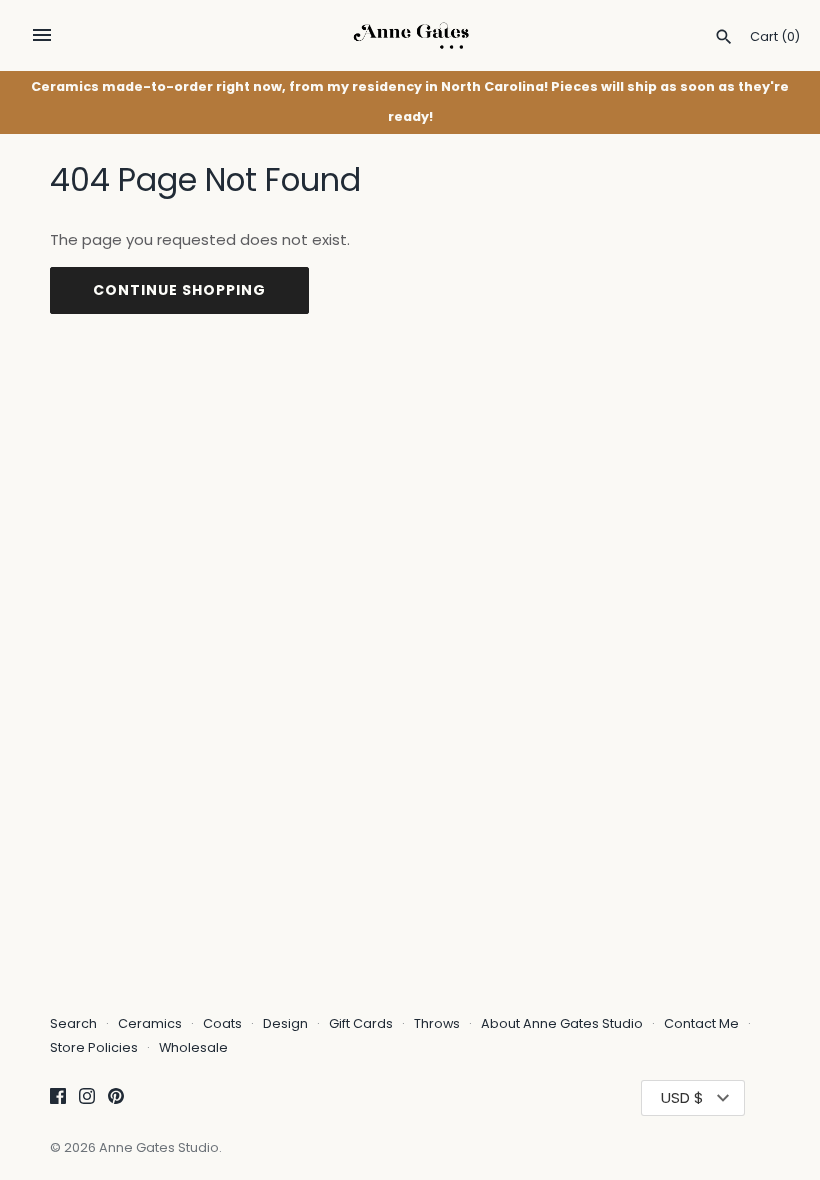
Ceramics (150, 1023)
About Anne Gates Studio (562, 1023)
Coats (222, 1023)
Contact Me (701, 1023)
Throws (437, 1023)
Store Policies (95, 1047)
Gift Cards (361, 1023)
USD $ (682, 1097)
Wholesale (193, 1047)
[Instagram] (87, 1098)
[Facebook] (58, 1098)
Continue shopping (179, 290)
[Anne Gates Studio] (410, 35)
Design (285, 1023)
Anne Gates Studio (159, 1147)
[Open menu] (42, 35)
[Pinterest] (116, 1098)
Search (73, 1023)
